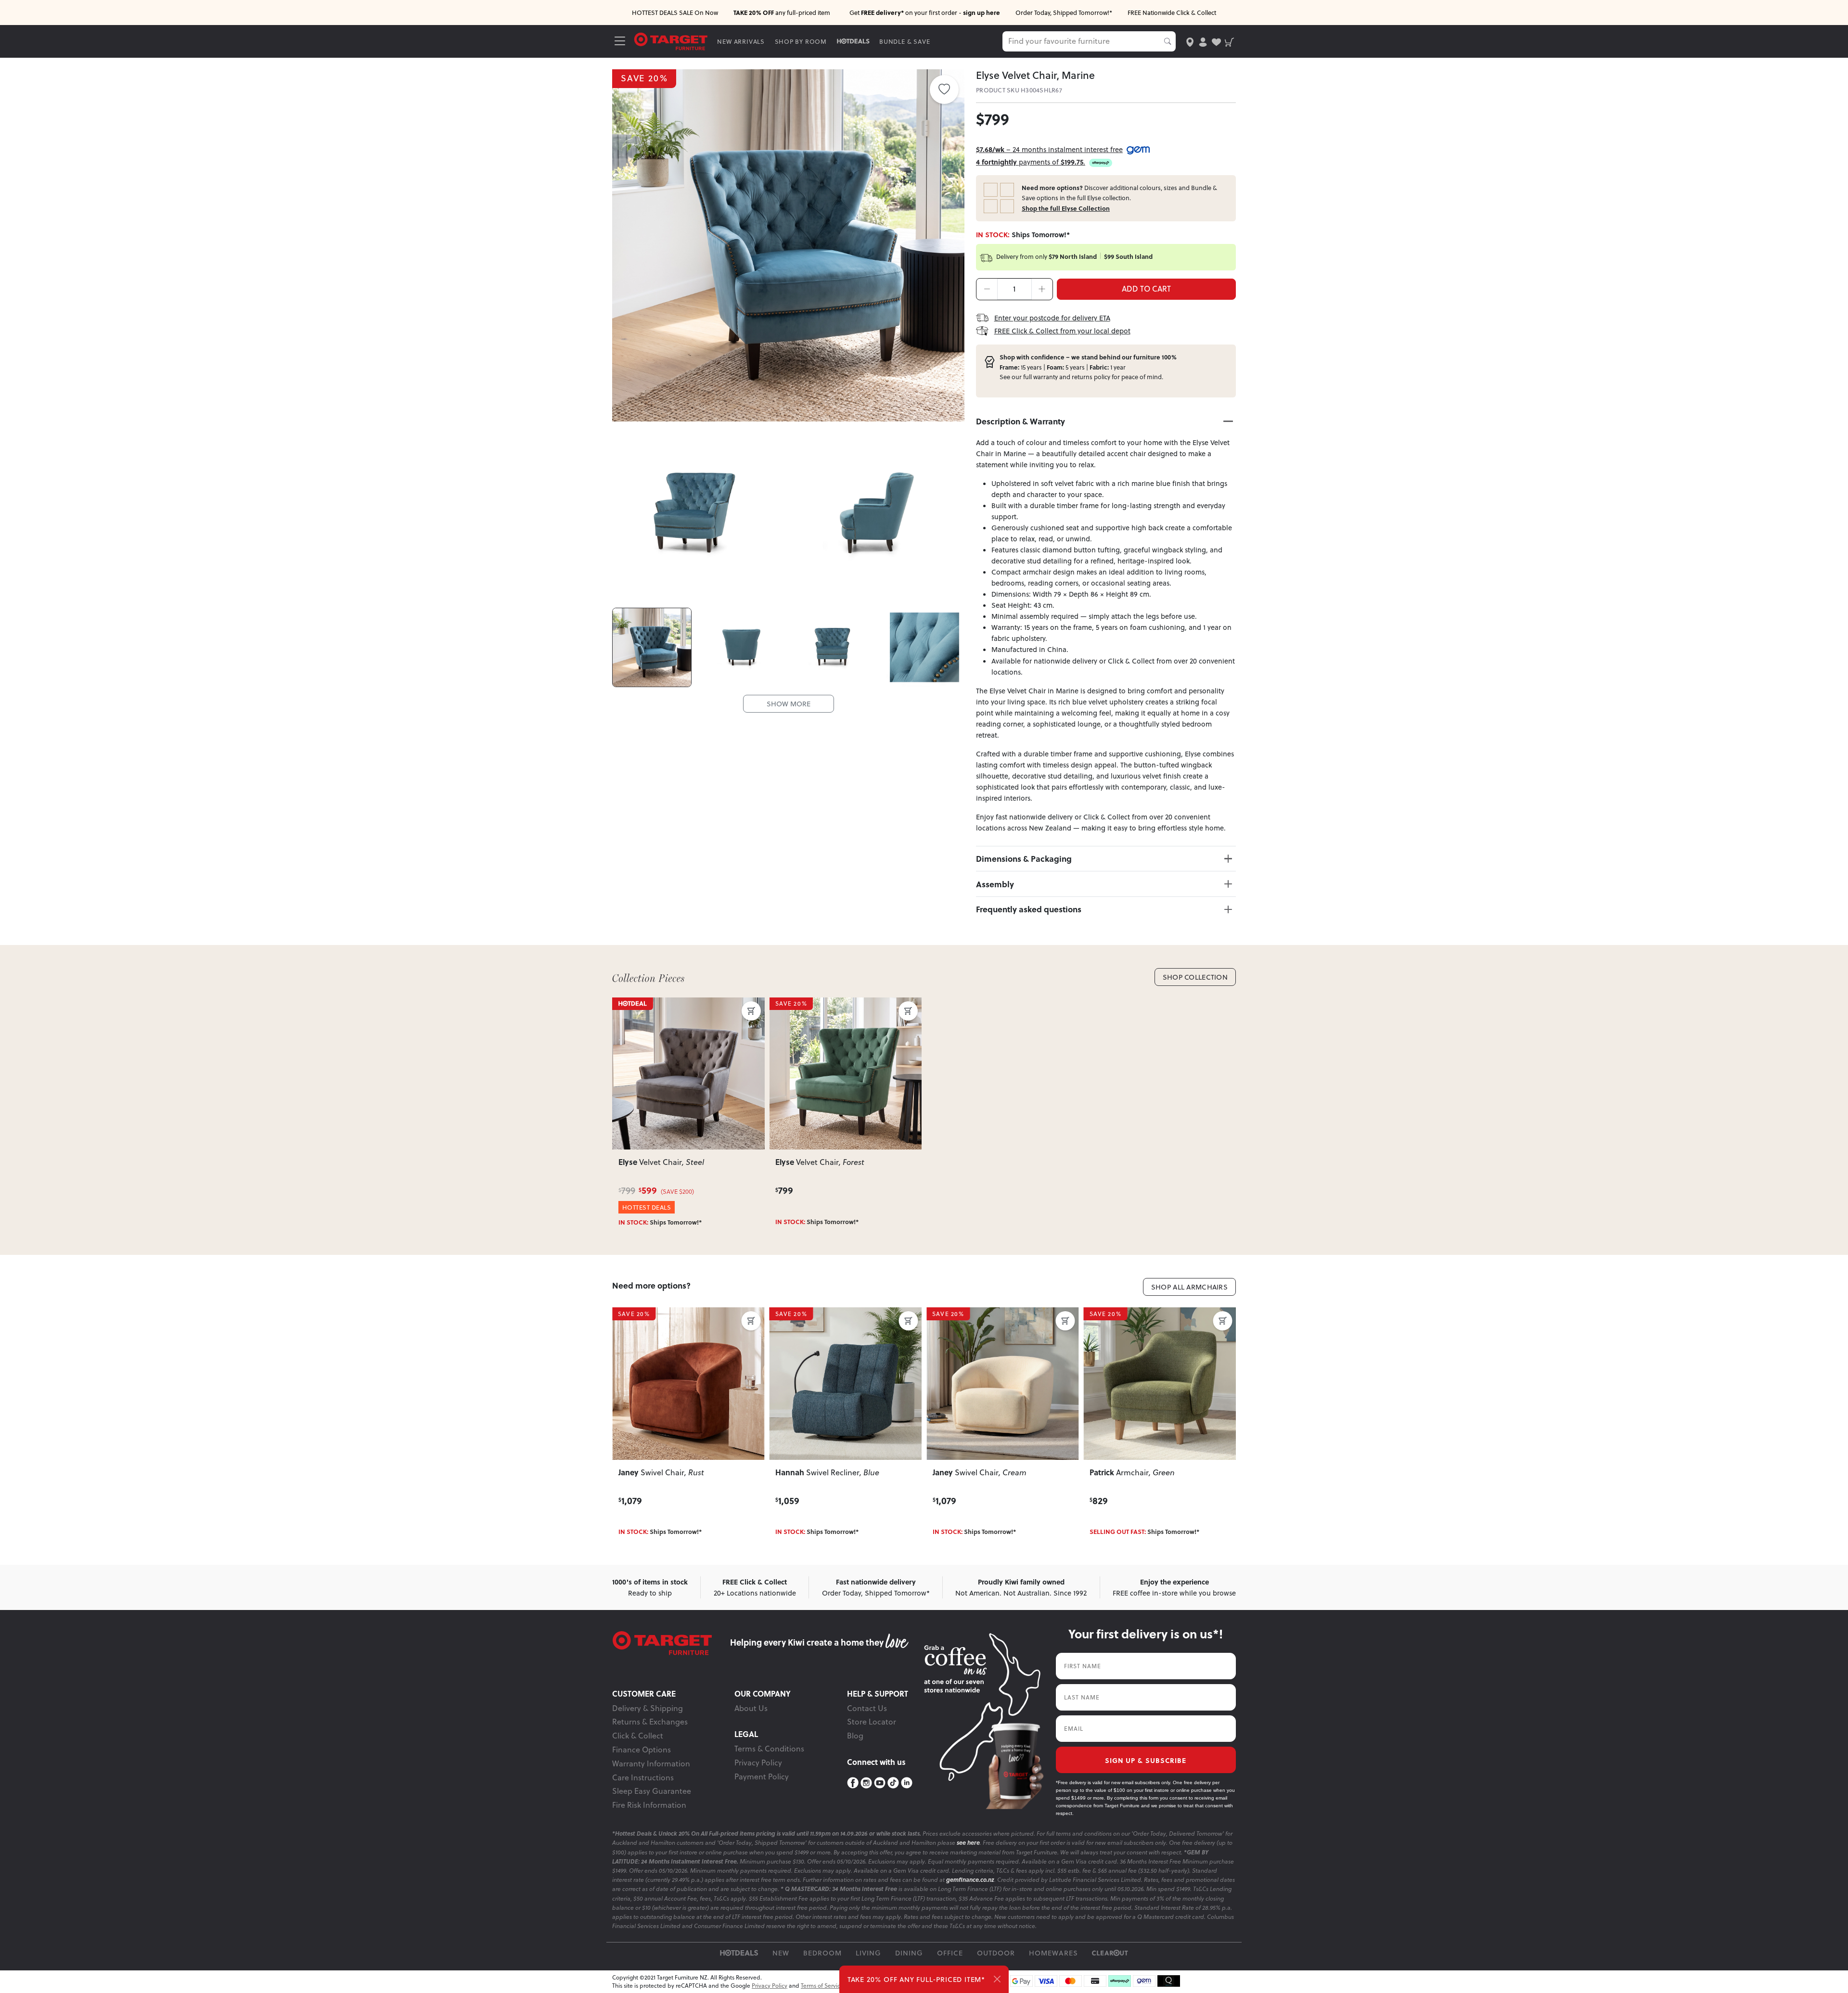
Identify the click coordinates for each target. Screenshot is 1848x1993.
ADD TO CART (1146, 289)
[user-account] (1203, 41)
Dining (909, 1953)
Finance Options (642, 1750)
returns (1082, 377)
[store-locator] (1190, 41)
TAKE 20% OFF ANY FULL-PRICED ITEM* (916, 1979)
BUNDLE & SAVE (905, 41)
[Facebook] (853, 1783)
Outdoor (996, 1953)
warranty (1046, 377)
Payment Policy (762, 1776)
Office (950, 1953)
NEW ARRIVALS (741, 41)
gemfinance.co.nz (970, 1880)
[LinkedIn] (907, 1783)
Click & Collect (638, 1736)
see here (968, 1843)
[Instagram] (866, 1783)
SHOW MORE (789, 704)
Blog (855, 1736)
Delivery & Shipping (648, 1708)
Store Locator (872, 1722)
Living (868, 1953)
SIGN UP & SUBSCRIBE (1146, 1760)
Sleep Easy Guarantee (652, 1791)
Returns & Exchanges (650, 1722)
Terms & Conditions (769, 1749)
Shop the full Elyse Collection (1066, 208)
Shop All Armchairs (1189, 1287)
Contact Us (867, 1708)
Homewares (1053, 1953)
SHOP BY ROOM (801, 41)
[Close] (997, 1979)
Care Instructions (643, 1777)
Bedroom (822, 1953)
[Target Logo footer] (671, 1643)
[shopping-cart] (1229, 41)
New (781, 1953)
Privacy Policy (758, 1763)
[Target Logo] (671, 41)
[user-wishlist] (1216, 41)
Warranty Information (651, 1763)
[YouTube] (880, 1783)
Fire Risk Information (649, 1805)
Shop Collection (1195, 977)
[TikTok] (893, 1783)
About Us (751, 1708)
